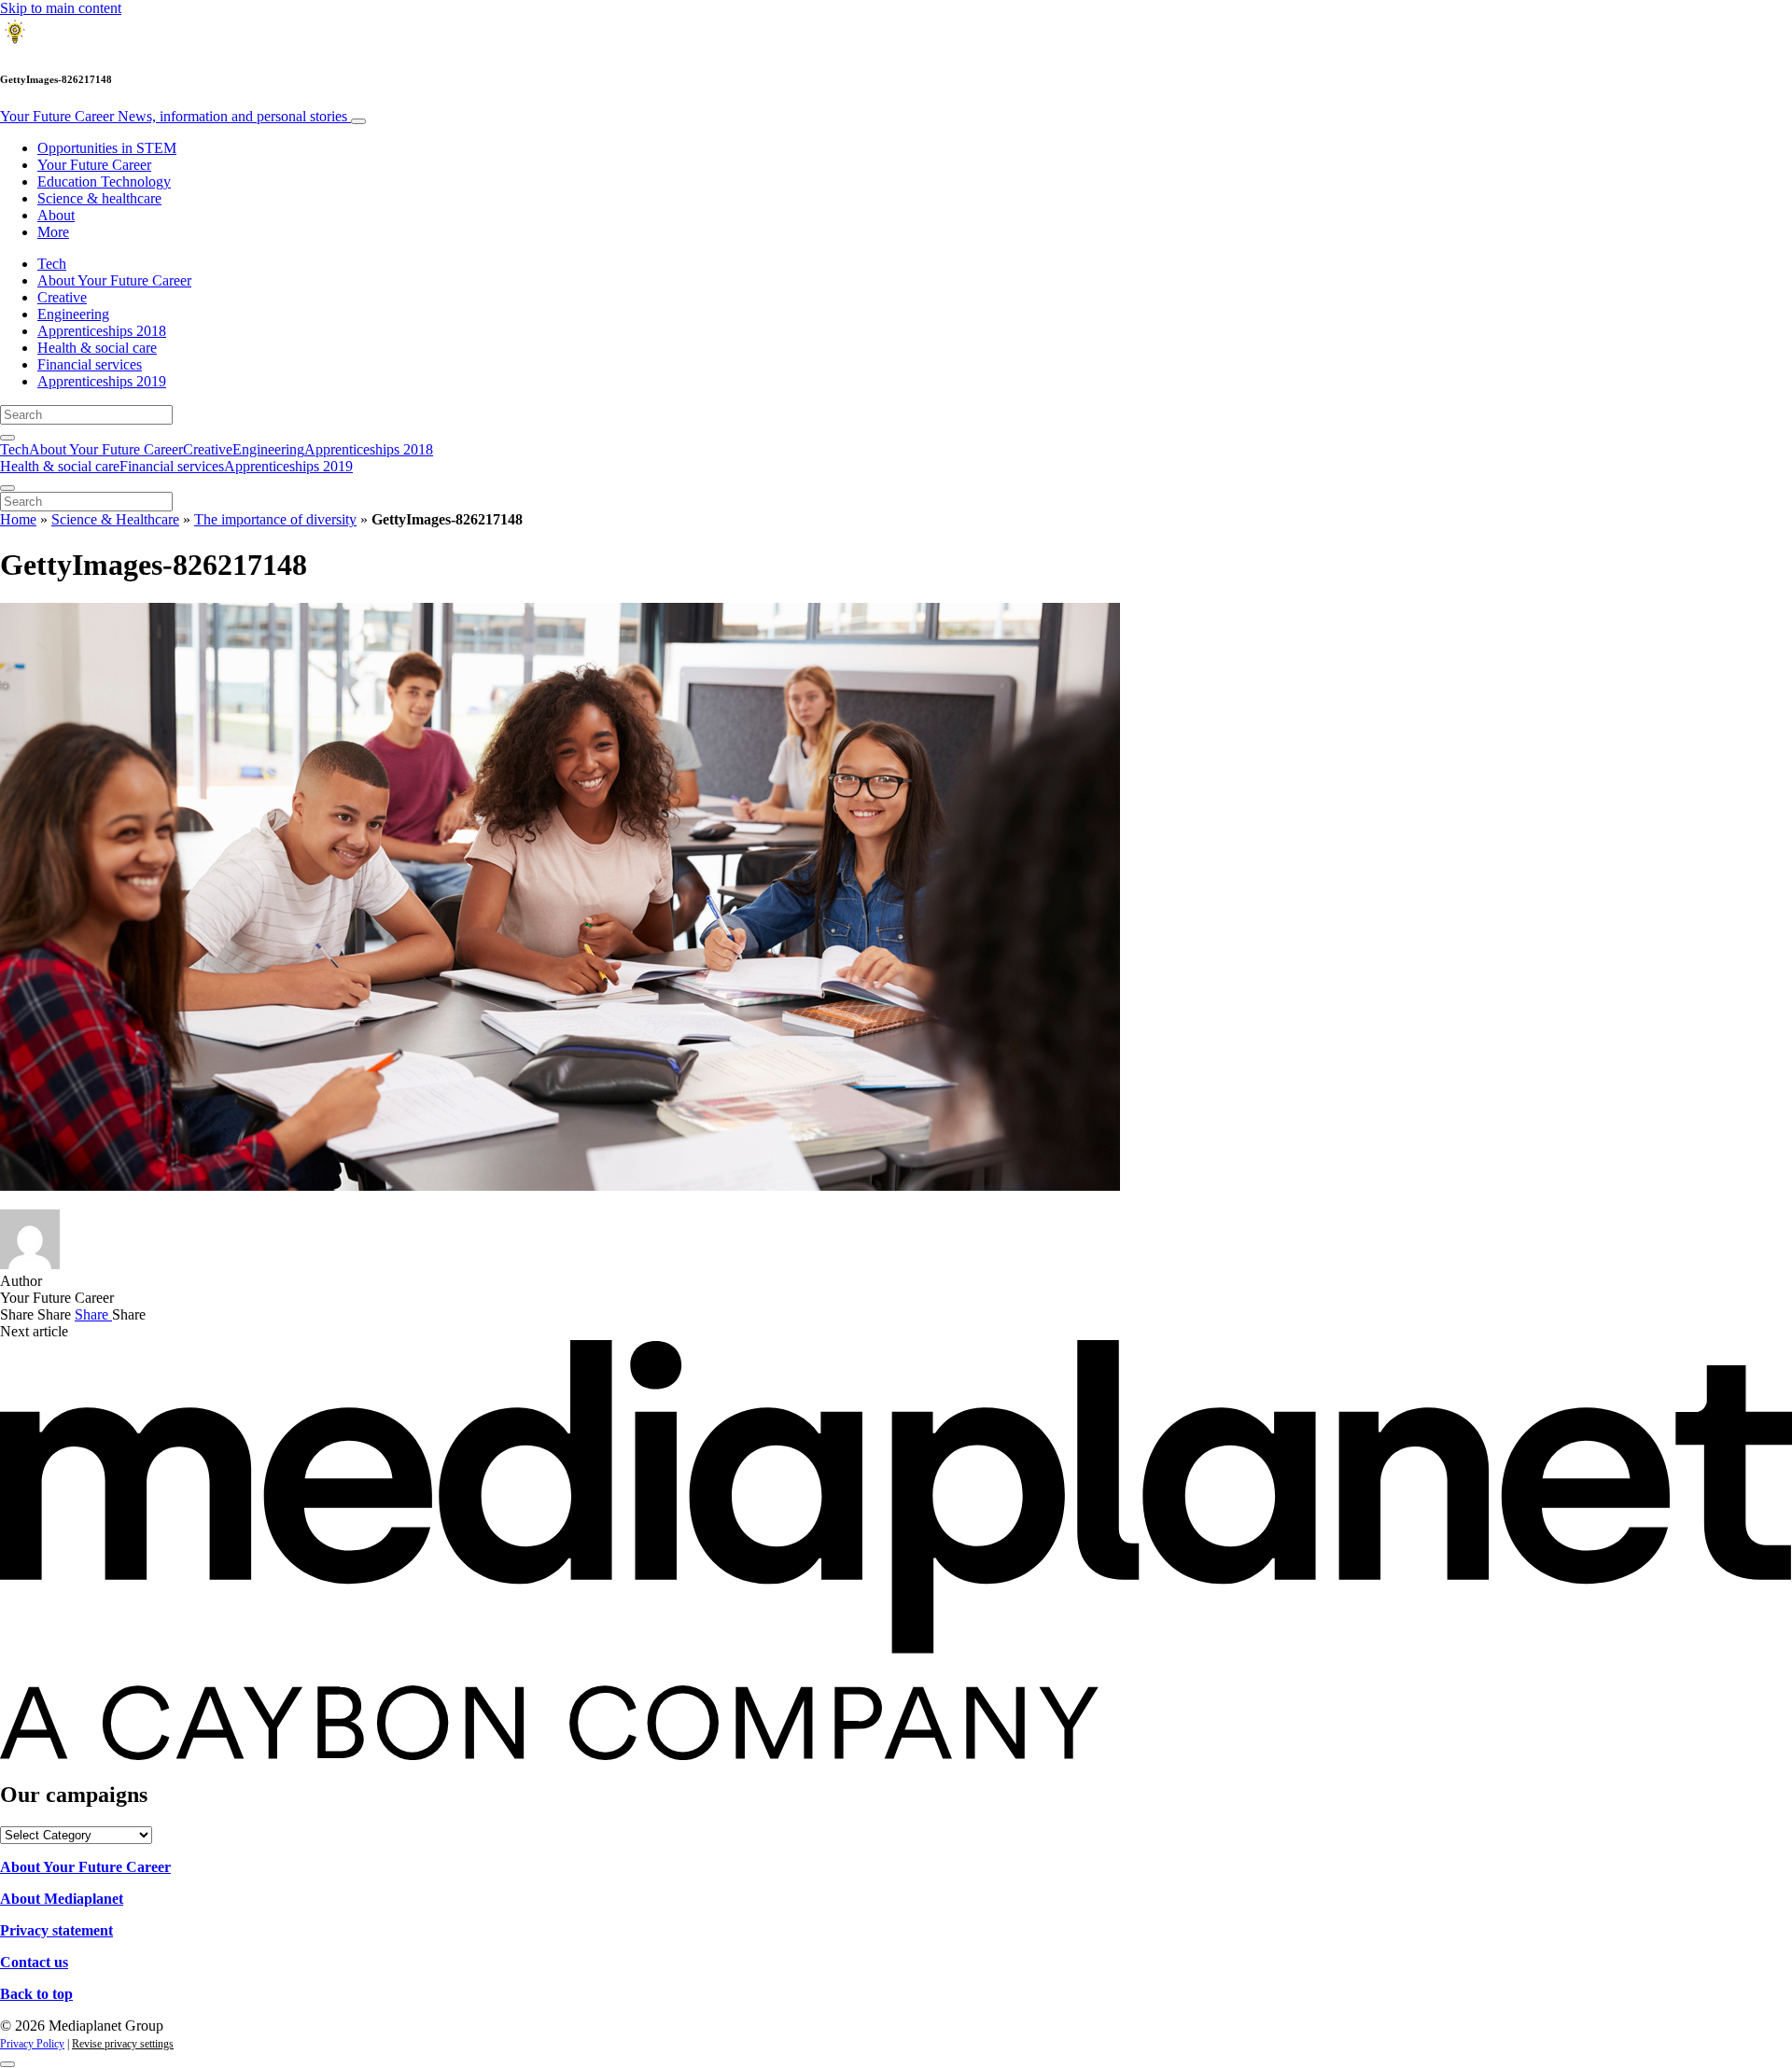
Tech (52, 264)
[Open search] (7, 438)
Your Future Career (174, 116)
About (56, 215)
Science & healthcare (99, 198)
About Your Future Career (114, 280)
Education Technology (104, 182)
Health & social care (97, 348)
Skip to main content (61, 8)
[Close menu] (7, 488)
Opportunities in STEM (107, 148)
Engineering (73, 314)
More (53, 232)
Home (18, 519)
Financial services (90, 364)
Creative (62, 297)
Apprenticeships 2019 (102, 381)
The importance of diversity (275, 519)
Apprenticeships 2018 (102, 331)
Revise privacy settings (123, 2044)
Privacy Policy (32, 2044)
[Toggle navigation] (358, 121)
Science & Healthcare (115, 519)
